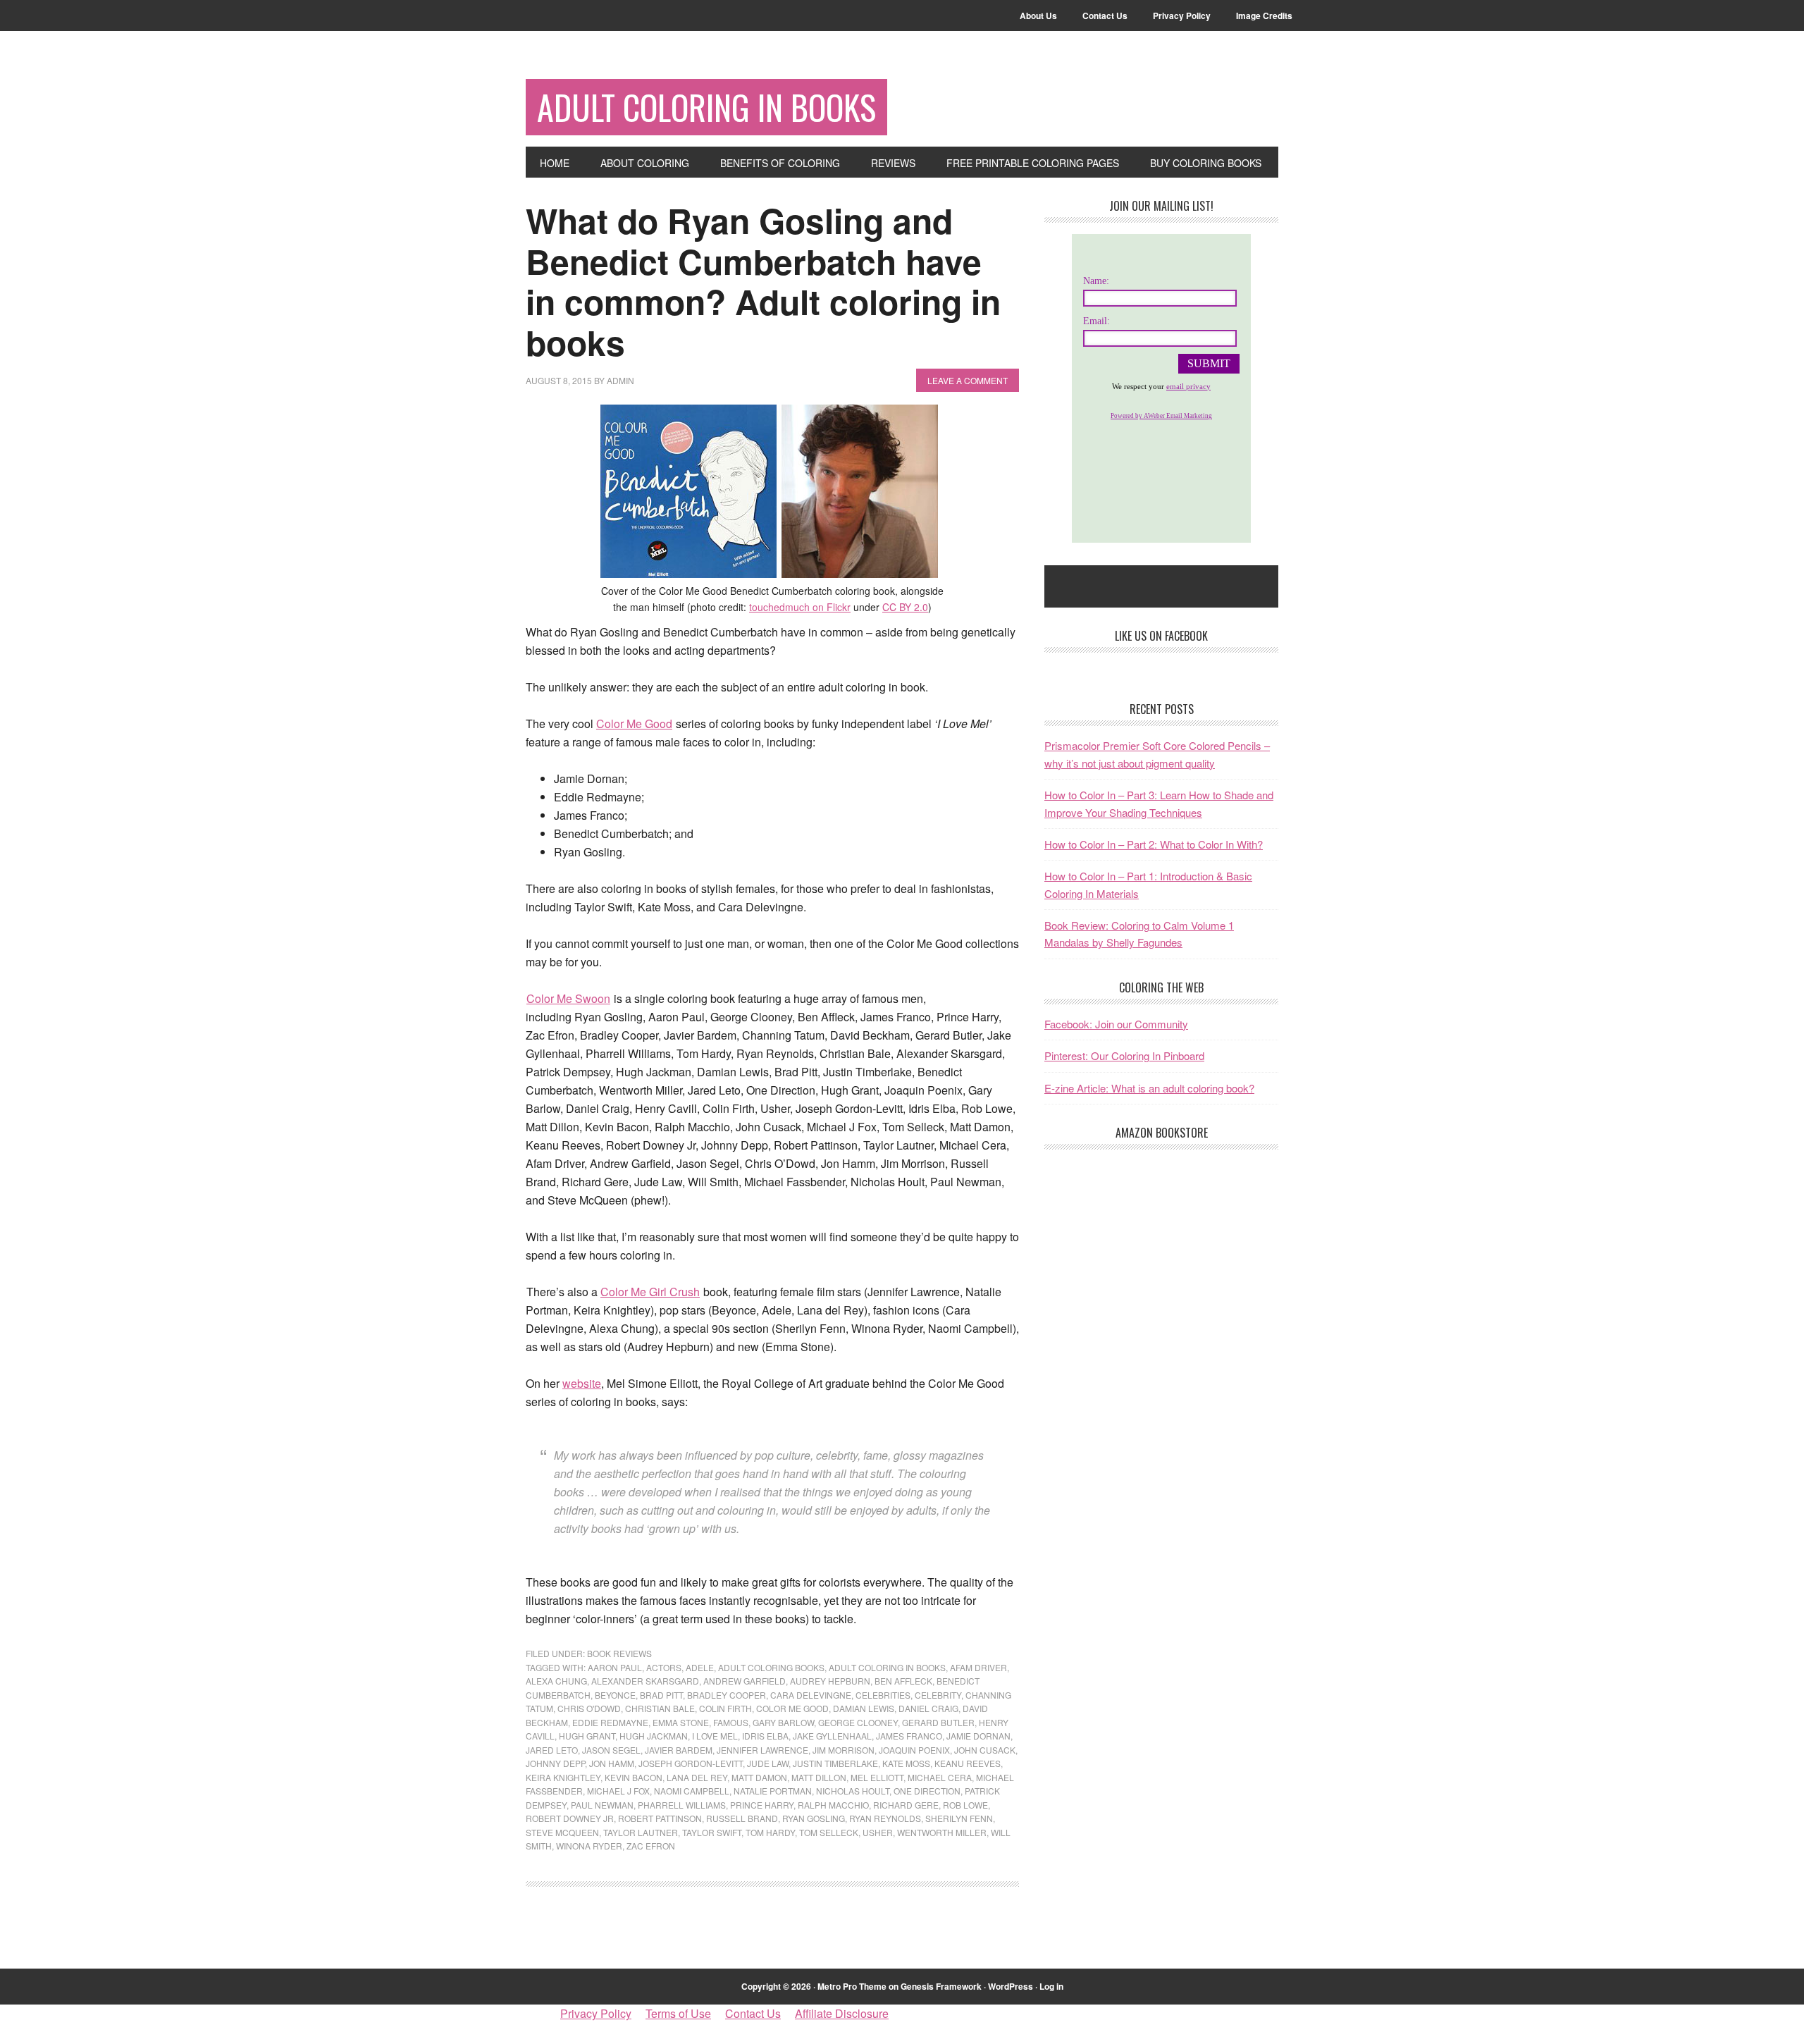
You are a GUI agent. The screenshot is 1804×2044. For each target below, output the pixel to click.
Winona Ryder (589, 1846)
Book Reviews (619, 1653)
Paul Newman (602, 1805)
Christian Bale (660, 1708)
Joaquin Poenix (914, 1750)
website (582, 1383)
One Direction (927, 1791)
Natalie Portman (773, 1791)
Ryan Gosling (814, 1818)
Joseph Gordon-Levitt (691, 1763)
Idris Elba (765, 1736)
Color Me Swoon (568, 998)
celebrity (938, 1695)
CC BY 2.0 (905, 607)
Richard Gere (906, 1805)
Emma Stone (681, 1722)
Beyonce (615, 1695)
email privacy (1188, 386)
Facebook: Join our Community (1116, 1024)
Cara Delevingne (811, 1695)
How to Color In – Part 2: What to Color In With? (1154, 844)
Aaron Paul (615, 1667)
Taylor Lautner (641, 1832)
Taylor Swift (712, 1832)
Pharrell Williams (682, 1805)
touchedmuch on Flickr (800, 607)
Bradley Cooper (727, 1695)
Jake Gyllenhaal (832, 1736)
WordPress (1011, 1986)
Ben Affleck (903, 1681)
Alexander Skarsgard (645, 1681)
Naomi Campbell (692, 1791)
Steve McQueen (562, 1832)
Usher (878, 1832)
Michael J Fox (618, 1791)
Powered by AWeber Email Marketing (1161, 416)
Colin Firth (725, 1708)
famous (731, 1722)
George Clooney (858, 1722)
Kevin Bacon (634, 1777)
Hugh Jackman (654, 1736)
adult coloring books (771, 1667)
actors (664, 1667)
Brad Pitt (661, 1695)
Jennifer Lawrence (762, 1750)
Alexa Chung (556, 1681)
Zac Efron (651, 1846)
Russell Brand (742, 1818)
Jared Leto (552, 1750)
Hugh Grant (587, 1736)
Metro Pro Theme (852, 1986)
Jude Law (768, 1763)
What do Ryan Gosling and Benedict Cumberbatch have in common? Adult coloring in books (763, 281)
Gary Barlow (783, 1722)
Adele (700, 1667)
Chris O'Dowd (589, 1708)
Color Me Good (634, 724)
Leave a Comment (968, 380)
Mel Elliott (877, 1777)
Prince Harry (762, 1805)
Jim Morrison (844, 1750)
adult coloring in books (887, 1667)
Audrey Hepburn (830, 1681)
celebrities (883, 1695)
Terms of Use (678, 2013)
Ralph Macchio (833, 1805)
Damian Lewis (864, 1708)
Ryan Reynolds (885, 1818)
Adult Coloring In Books (706, 107)
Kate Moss (906, 1763)
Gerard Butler (938, 1722)
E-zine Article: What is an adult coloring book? (1149, 1088)
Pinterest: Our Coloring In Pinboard (1124, 1055)
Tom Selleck (829, 1832)
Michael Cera (940, 1777)
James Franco (909, 1736)
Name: (1096, 281)
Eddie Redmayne (610, 1722)
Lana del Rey (697, 1777)
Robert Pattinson (660, 1818)
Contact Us (753, 2013)
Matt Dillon (819, 1777)
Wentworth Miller (942, 1832)
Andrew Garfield (745, 1681)
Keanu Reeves (968, 1763)
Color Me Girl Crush (650, 1292)
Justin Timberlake (835, 1763)
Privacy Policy (596, 2013)
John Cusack (985, 1750)
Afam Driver (978, 1667)
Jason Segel (611, 1750)
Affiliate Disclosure (842, 2013)
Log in (1051, 1986)
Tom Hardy (770, 1832)
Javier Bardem (679, 1750)
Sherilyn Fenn (959, 1818)
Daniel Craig (928, 1708)
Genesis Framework (941, 1986)
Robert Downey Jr (570, 1818)
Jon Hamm (612, 1763)
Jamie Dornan (978, 1736)
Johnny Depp (555, 1763)
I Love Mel (715, 1736)
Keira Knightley (563, 1777)
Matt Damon (759, 1777)
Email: (1096, 321)
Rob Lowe (965, 1805)
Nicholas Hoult (853, 1791)
